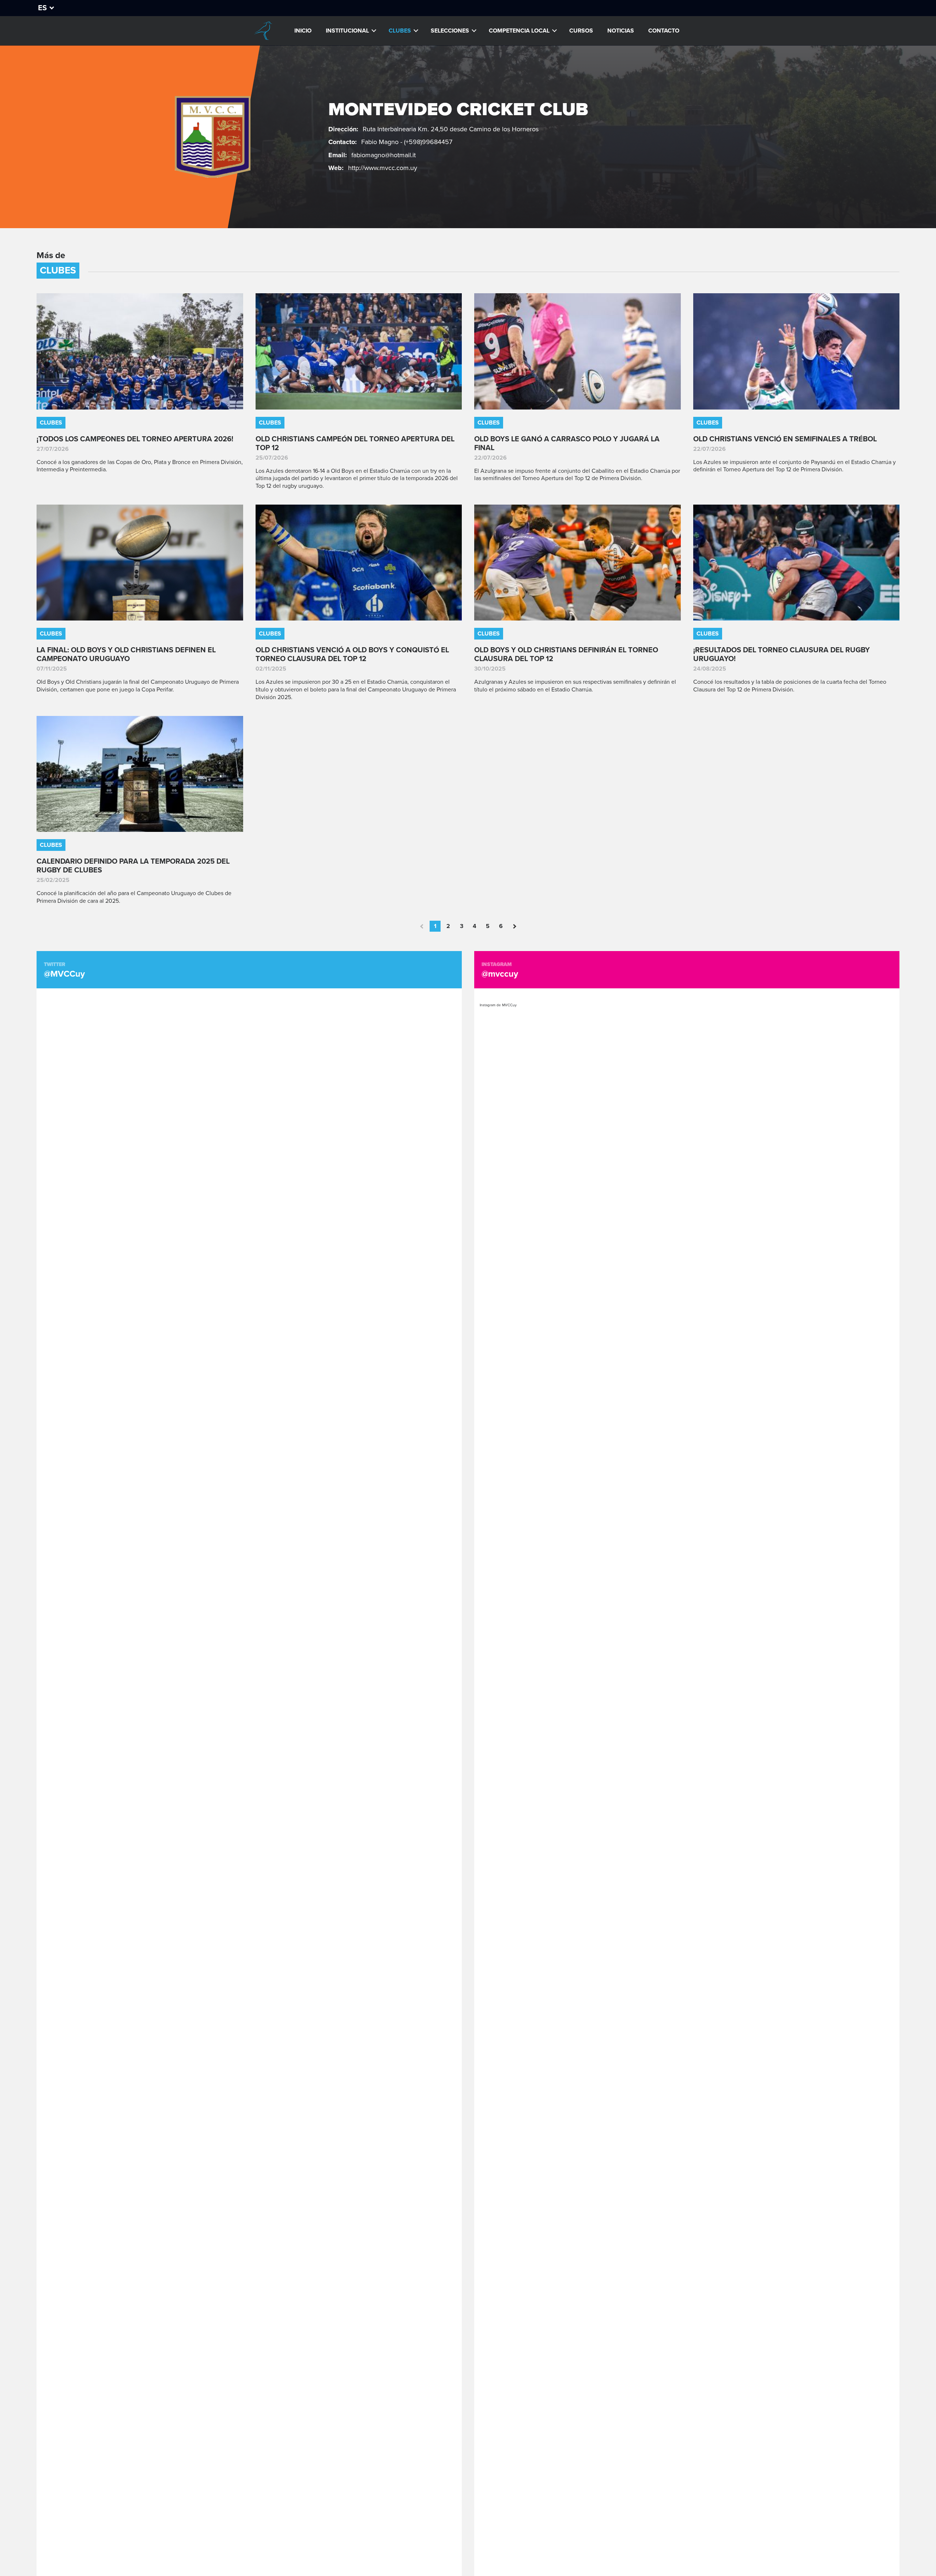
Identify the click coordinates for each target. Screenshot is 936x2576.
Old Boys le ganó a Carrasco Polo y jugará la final (567, 444)
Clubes (400, 31)
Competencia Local (519, 31)
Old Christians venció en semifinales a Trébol (785, 439)
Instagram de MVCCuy (498, 1005)
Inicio (303, 31)
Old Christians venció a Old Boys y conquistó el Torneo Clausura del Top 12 (352, 655)
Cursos (581, 31)
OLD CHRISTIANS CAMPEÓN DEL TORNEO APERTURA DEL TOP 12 (355, 444)
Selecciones (450, 31)
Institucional (347, 31)
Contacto (664, 31)
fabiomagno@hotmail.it (384, 155)
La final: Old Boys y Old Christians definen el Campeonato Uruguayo (126, 655)
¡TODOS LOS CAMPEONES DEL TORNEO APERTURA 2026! (135, 439)
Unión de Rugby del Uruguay (263, 31)
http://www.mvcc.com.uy (383, 168)
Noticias (621, 31)
